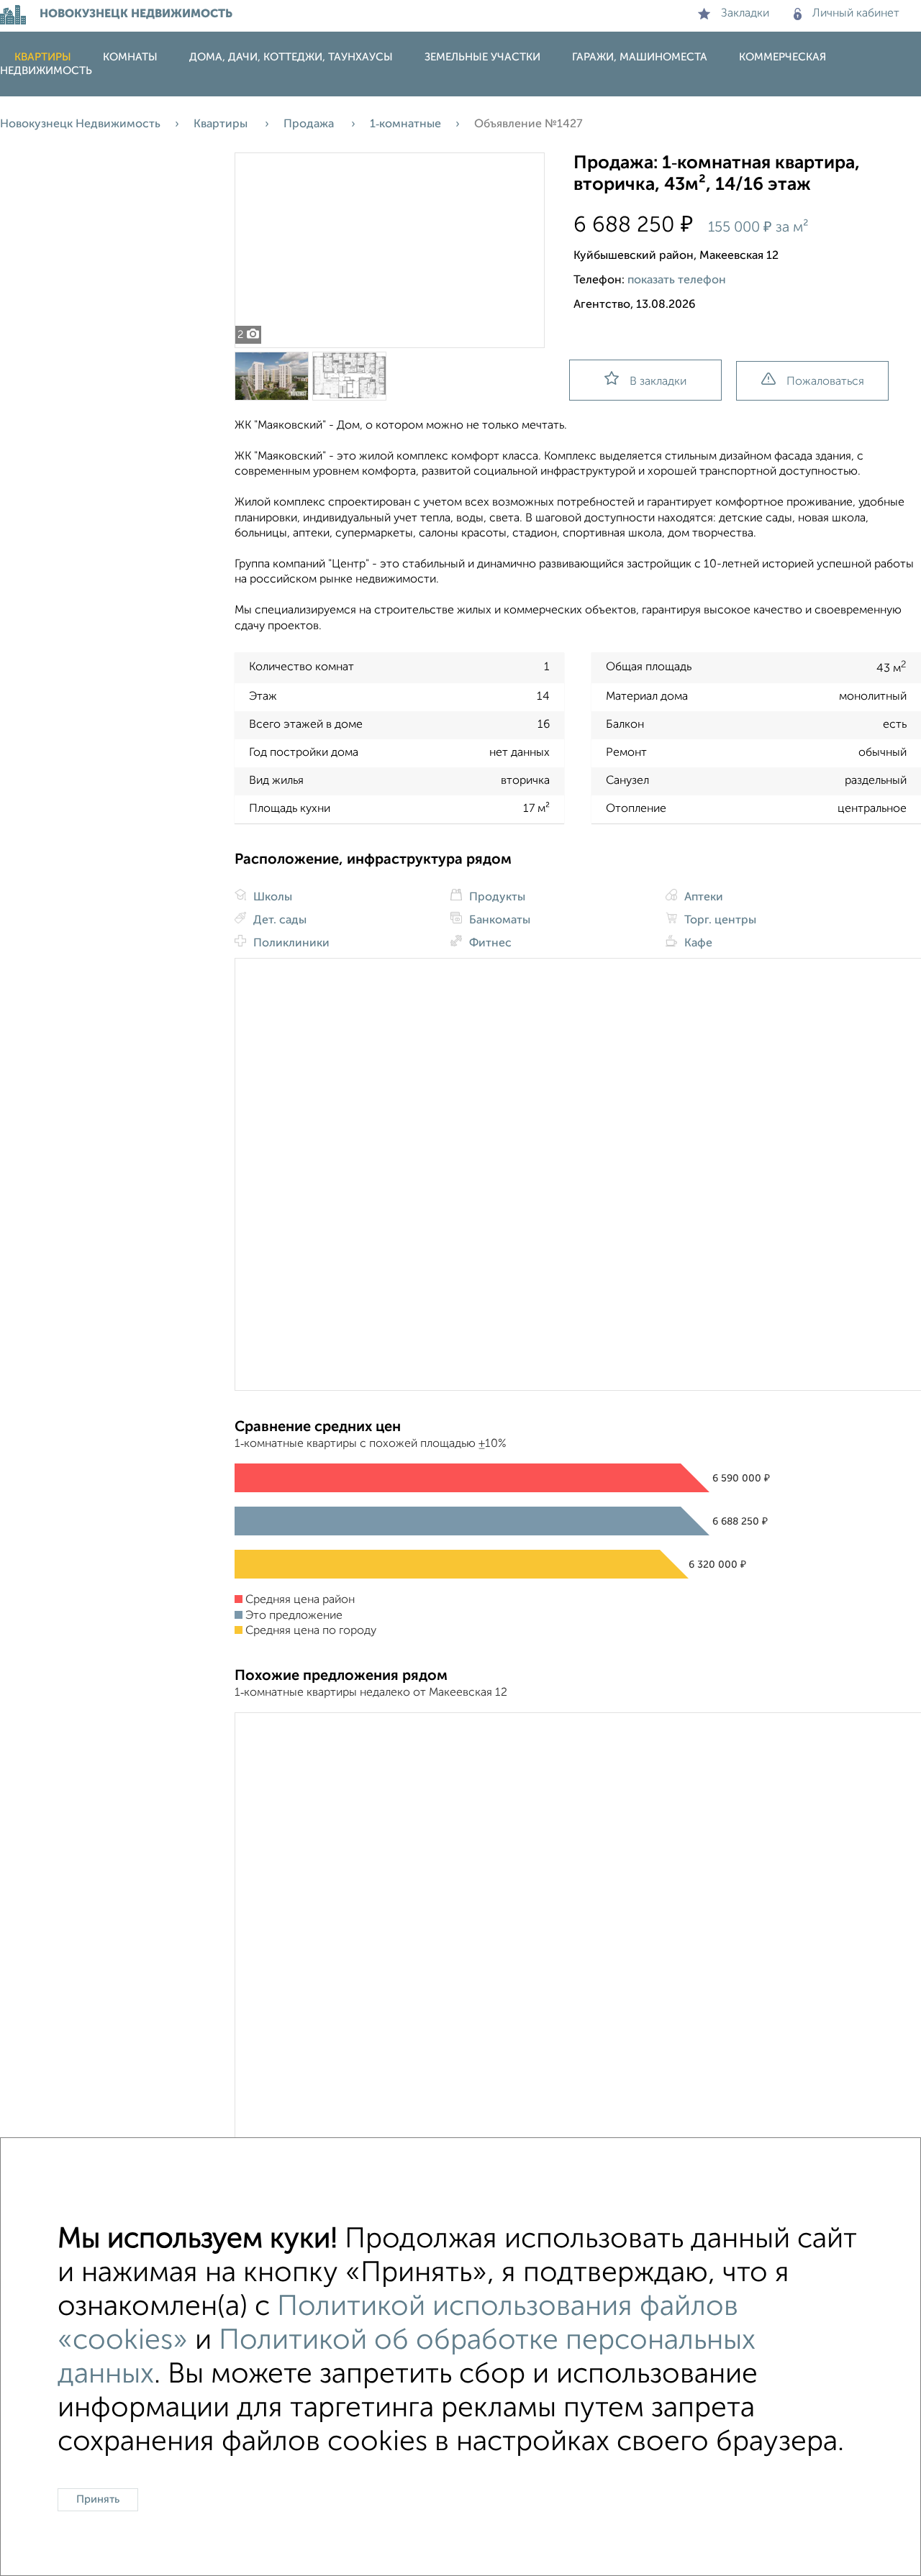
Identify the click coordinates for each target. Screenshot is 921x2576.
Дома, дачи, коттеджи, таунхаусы (291, 57)
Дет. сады (278, 921)
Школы (271, 898)
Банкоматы (498, 921)
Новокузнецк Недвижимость (80, 124)
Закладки (745, 14)
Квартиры (43, 57)
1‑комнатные (405, 124)
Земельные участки (482, 57)
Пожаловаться (825, 382)
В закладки (658, 382)
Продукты (496, 898)
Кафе (697, 944)
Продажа (310, 124)
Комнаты (130, 57)
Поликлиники (290, 944)
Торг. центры (719, 921)
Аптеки (702, 898)
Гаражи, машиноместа (640, 57)
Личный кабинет (856, 14)
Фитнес (489, 944)
